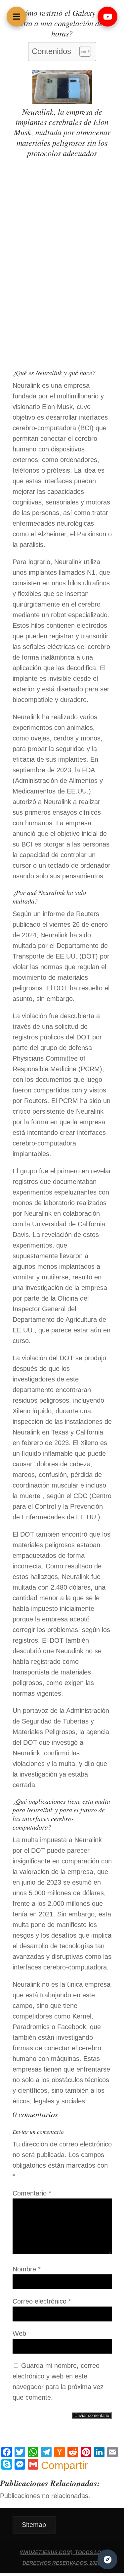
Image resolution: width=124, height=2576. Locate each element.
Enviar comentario (92, 2415)
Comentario (32, 2193)
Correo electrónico (42, 2301)
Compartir (64, 2465)
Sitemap (34, 2525)
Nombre (27, 2269)
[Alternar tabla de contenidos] (82, 51)
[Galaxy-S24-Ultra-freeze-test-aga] (62, 101)
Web (19, 2333)
